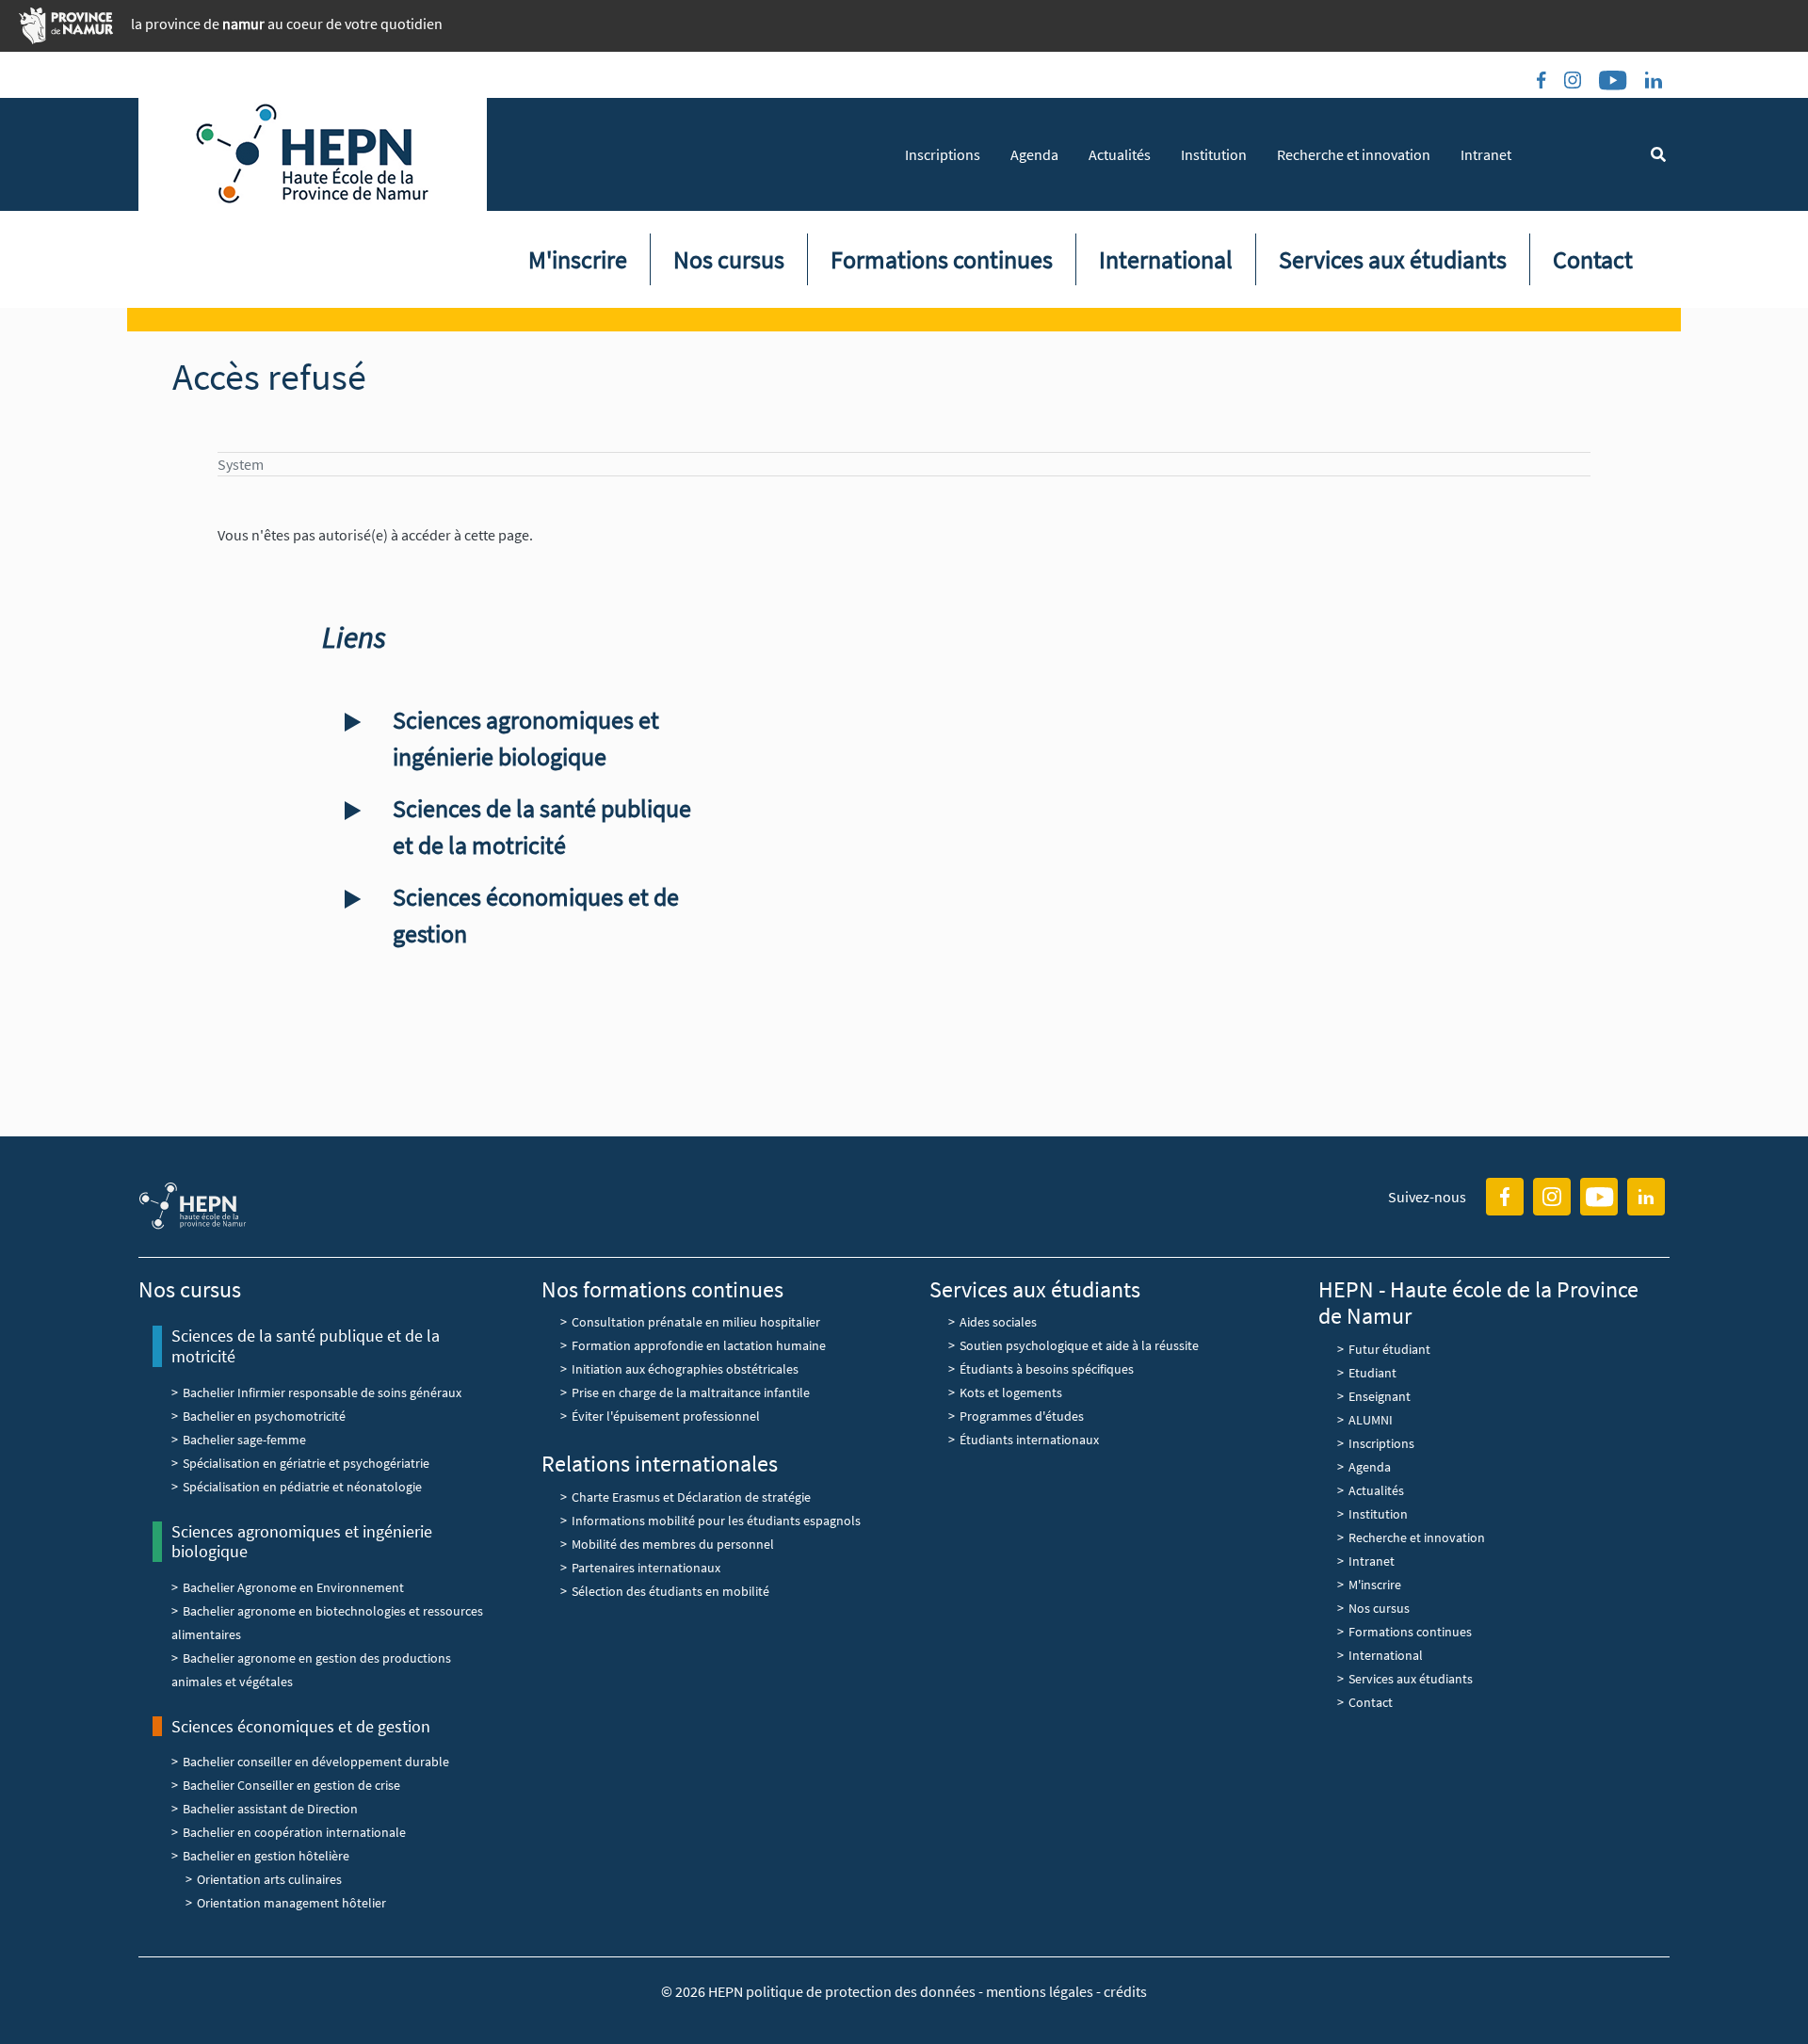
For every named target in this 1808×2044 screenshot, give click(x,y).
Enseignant (1380, 1396)
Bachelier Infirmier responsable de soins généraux (322, 1392)
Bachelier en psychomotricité (264, 1416)
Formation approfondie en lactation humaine (699, 1345)
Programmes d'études (1022, 1416)
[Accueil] (313, 154)
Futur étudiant (1389, 1349)
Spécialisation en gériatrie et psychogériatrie (306, 1463)
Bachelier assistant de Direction (270, 1809)
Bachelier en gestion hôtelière (266, 1856)
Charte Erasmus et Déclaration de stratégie (693, 1497)
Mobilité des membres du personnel (673, 1544)
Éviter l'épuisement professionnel (666, 1416)
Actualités (1120, 154)
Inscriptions (943, 154)
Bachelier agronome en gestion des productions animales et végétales (311, 1670)
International (1166, 259)
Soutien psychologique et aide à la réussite (1079, 1345)
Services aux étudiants (1393, 259)
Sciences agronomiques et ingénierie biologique (526, 738)
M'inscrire (578, 259)
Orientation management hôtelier (291, 1903)
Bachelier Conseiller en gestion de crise (291, 1785)
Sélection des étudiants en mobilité (670, 1591)
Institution (1214, 154)
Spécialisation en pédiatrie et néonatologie (302, 1487)
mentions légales (1040, 1991)
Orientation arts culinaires (269, 1879)
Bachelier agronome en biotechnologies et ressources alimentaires (327, 1623)
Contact (1593, 259)
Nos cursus (729, 259)
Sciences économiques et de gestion (536, 915)
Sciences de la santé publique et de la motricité (542, 827)
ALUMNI (1371, 1420)
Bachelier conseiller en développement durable (316, 1762)
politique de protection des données (862, 1991)
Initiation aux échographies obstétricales (685, 1369)
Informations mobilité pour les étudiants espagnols (716, 1521)
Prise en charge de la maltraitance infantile (691, 1392)
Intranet (1486, 154)
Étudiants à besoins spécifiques (1047, 1369)
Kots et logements (1011, 1392)
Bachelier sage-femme (244, 1440)
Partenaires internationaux (646, 1568)
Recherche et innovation (1354, 154)
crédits (1125, 1991)
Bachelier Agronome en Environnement (293, 1587)
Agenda (1034, 154)
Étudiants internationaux (1029, 1440)
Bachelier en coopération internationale (294, 1832)
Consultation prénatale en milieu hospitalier (696, 1322)
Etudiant (1372, 1373)
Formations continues (942, 259)
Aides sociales (998, 1322)
